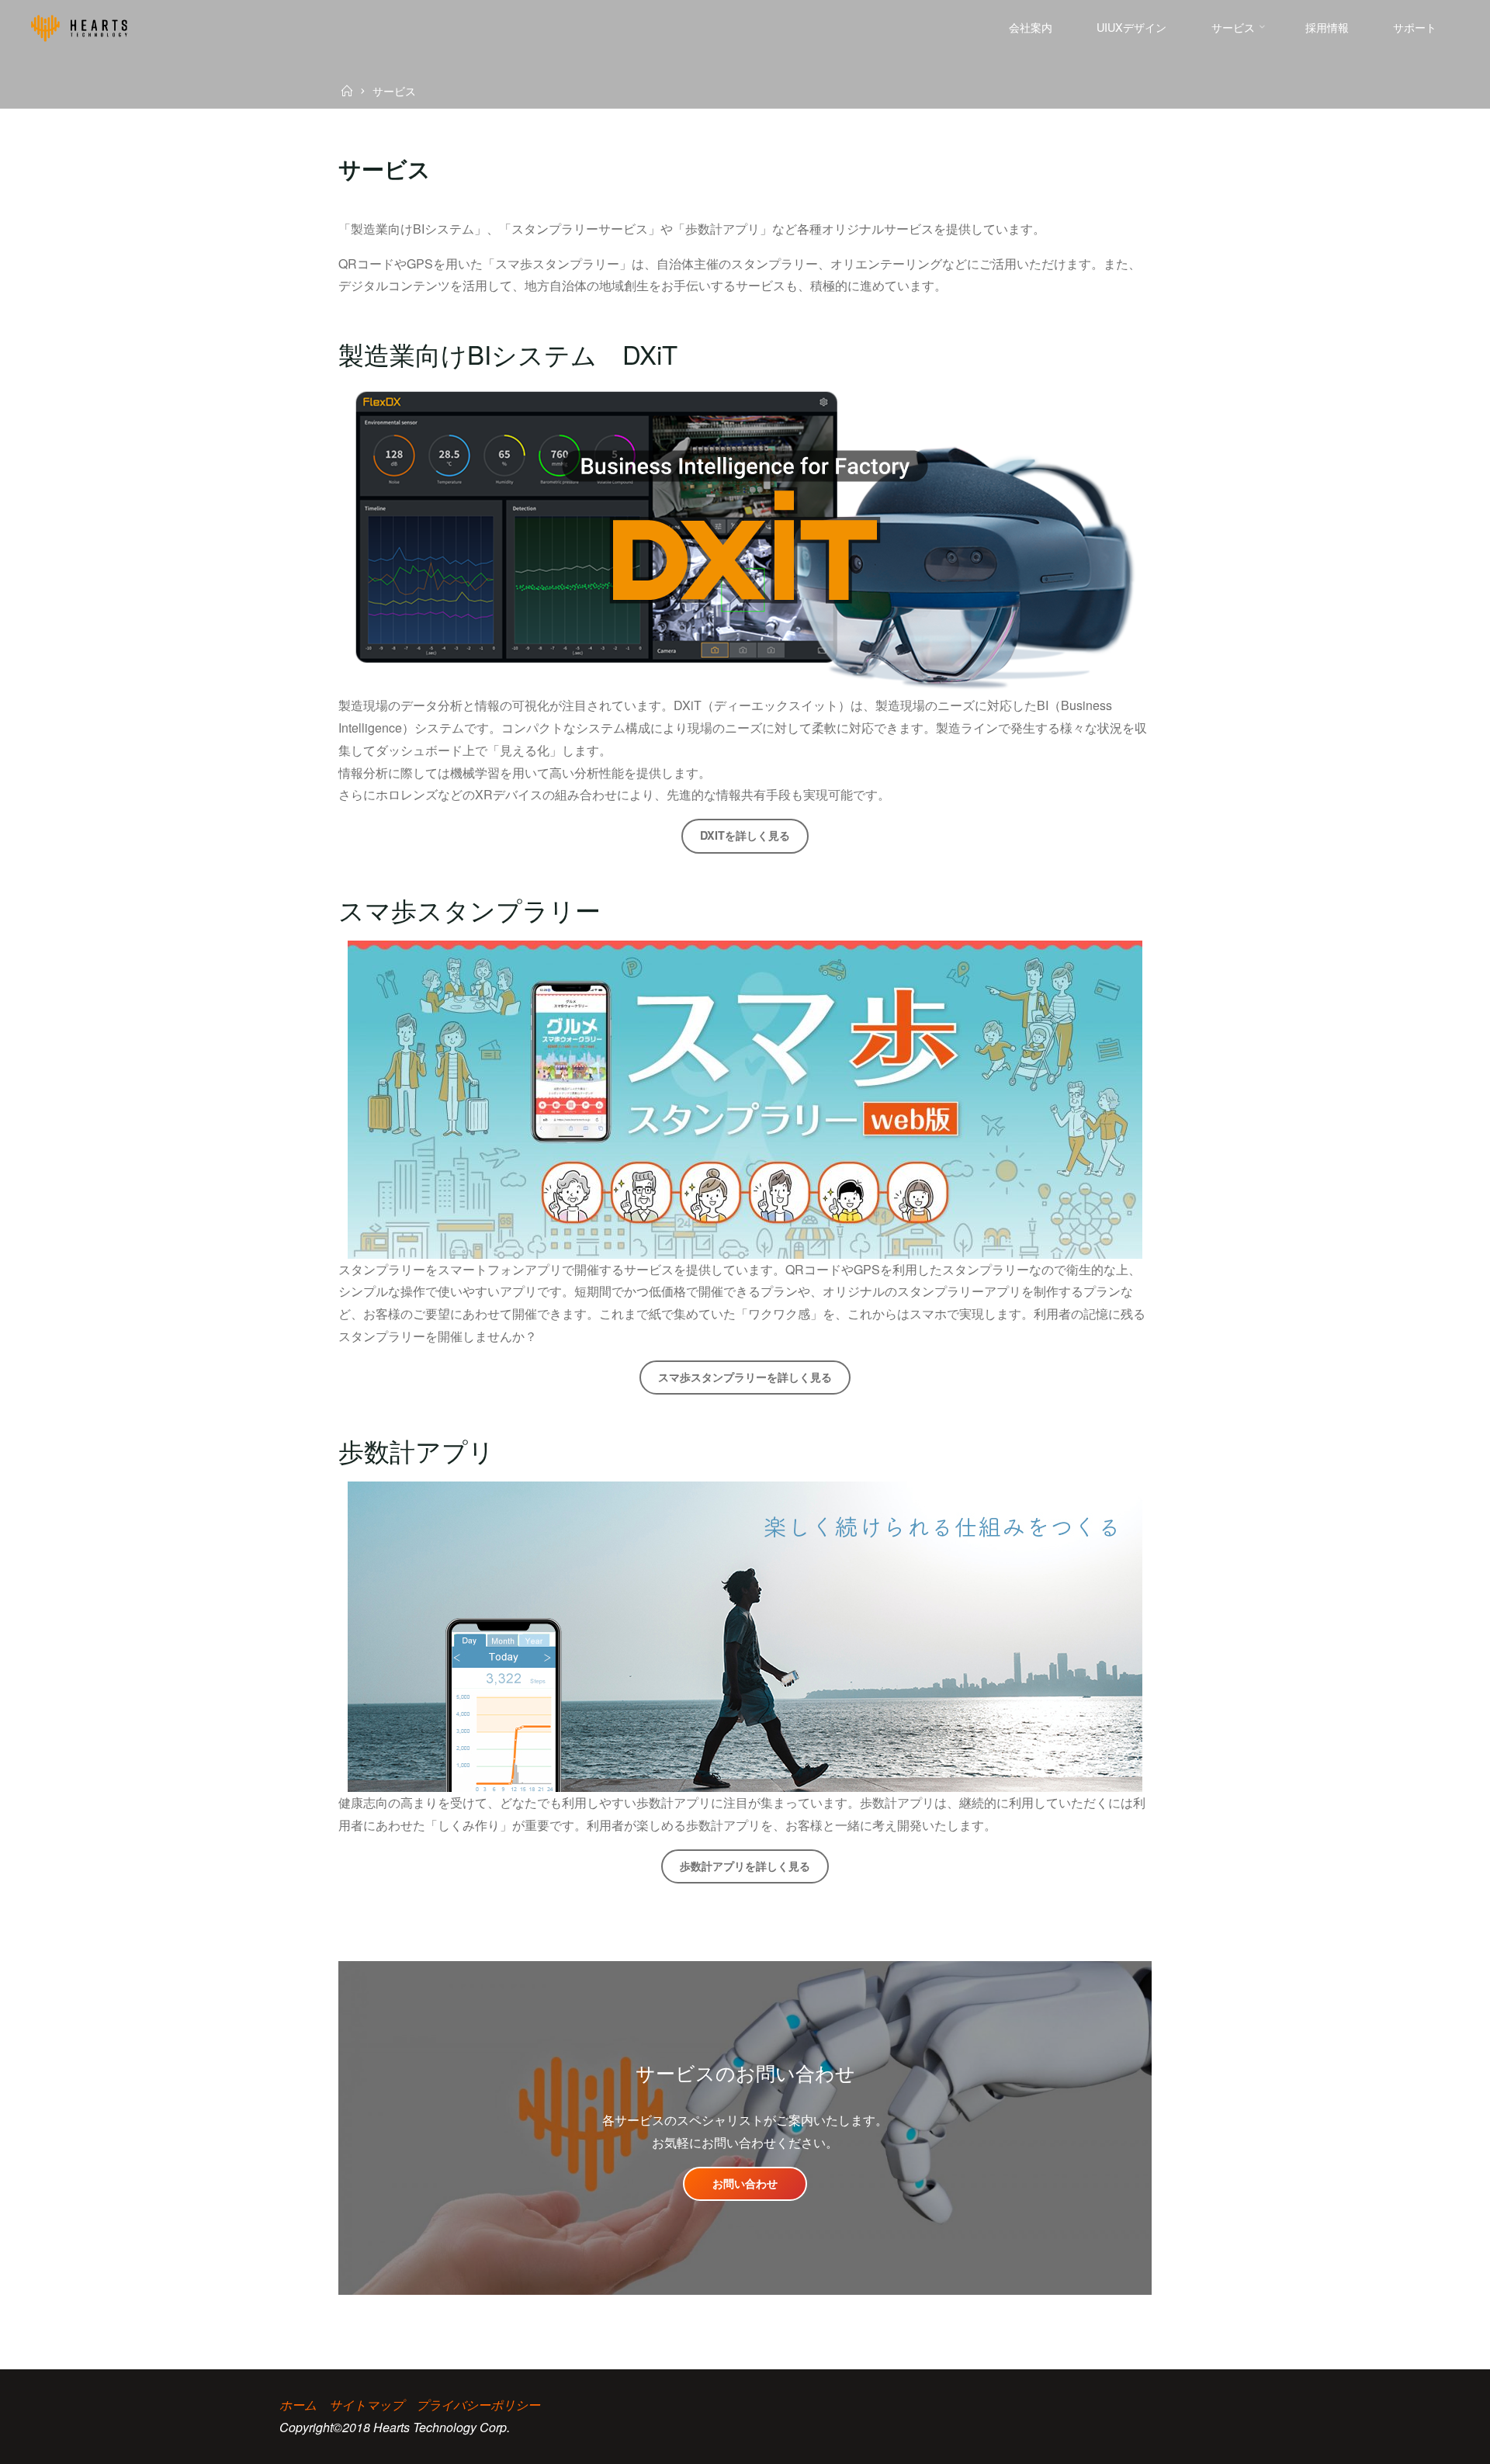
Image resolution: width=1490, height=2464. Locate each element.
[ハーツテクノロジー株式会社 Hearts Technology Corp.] (79, 27)
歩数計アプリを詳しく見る (745, 1866)
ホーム (298, 2405)
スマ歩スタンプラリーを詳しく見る (745, 1377)
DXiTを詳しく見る (745, 835)
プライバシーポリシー (478, 2405)
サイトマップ (366, 2405)
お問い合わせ (745, 2183)
